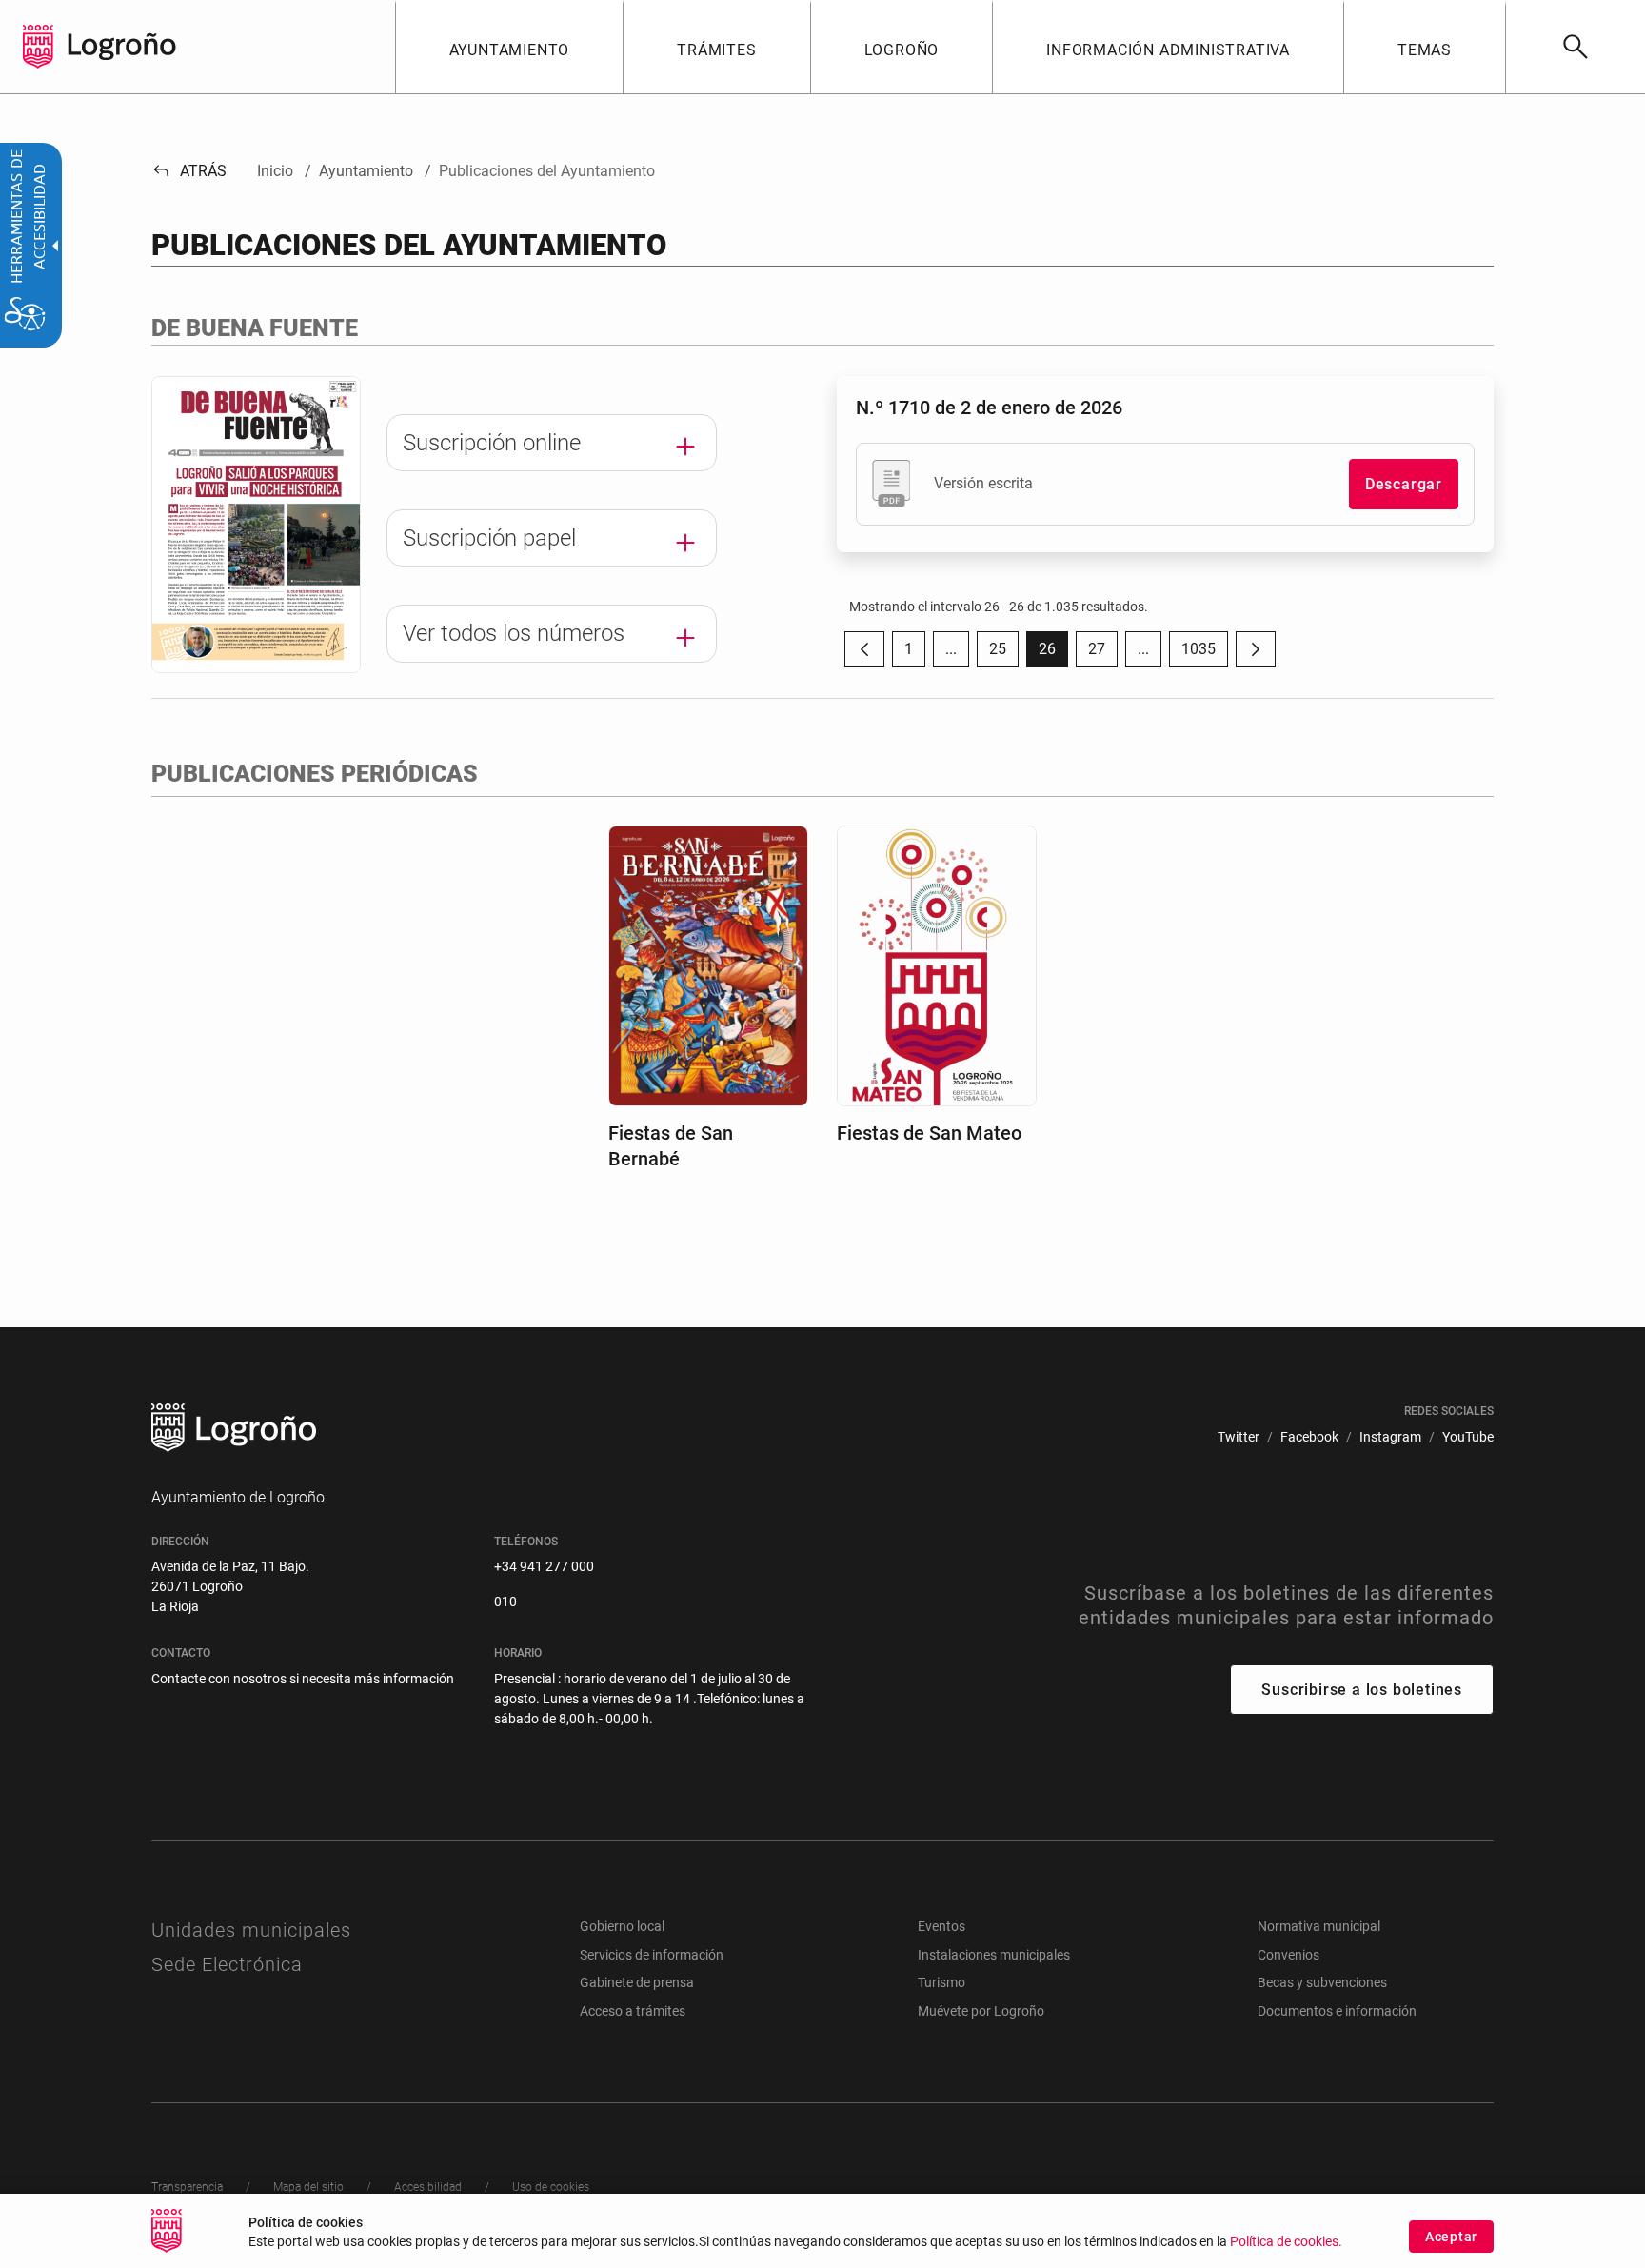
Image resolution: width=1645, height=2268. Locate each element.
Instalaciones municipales (994, 1955)
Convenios (1288, 1955)
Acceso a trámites (633, 2011)
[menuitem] (509, 47)
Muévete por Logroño (981, 2011)
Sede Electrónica (227, 1964)
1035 (1205, 654)
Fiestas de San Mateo (929, 1133)
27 (1103, 654)
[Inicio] (122, 45)
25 (1004, 654)
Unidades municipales (251, 1930)
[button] (951, 649)
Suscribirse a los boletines (1362, 1690)
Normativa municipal (1319, 1926)
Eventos (941, 1926)
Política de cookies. (1286, 2242)
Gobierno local (622, 1926)
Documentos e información (1337, 2011)
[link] (1575, 47)
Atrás (189, 171)
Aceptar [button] (1451, 2237)
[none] (38, 47)
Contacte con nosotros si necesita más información (303, 1679)
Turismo (941, 1982)
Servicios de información (652, 1955)
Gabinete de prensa (637, 1982)
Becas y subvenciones (1322, 1982)
